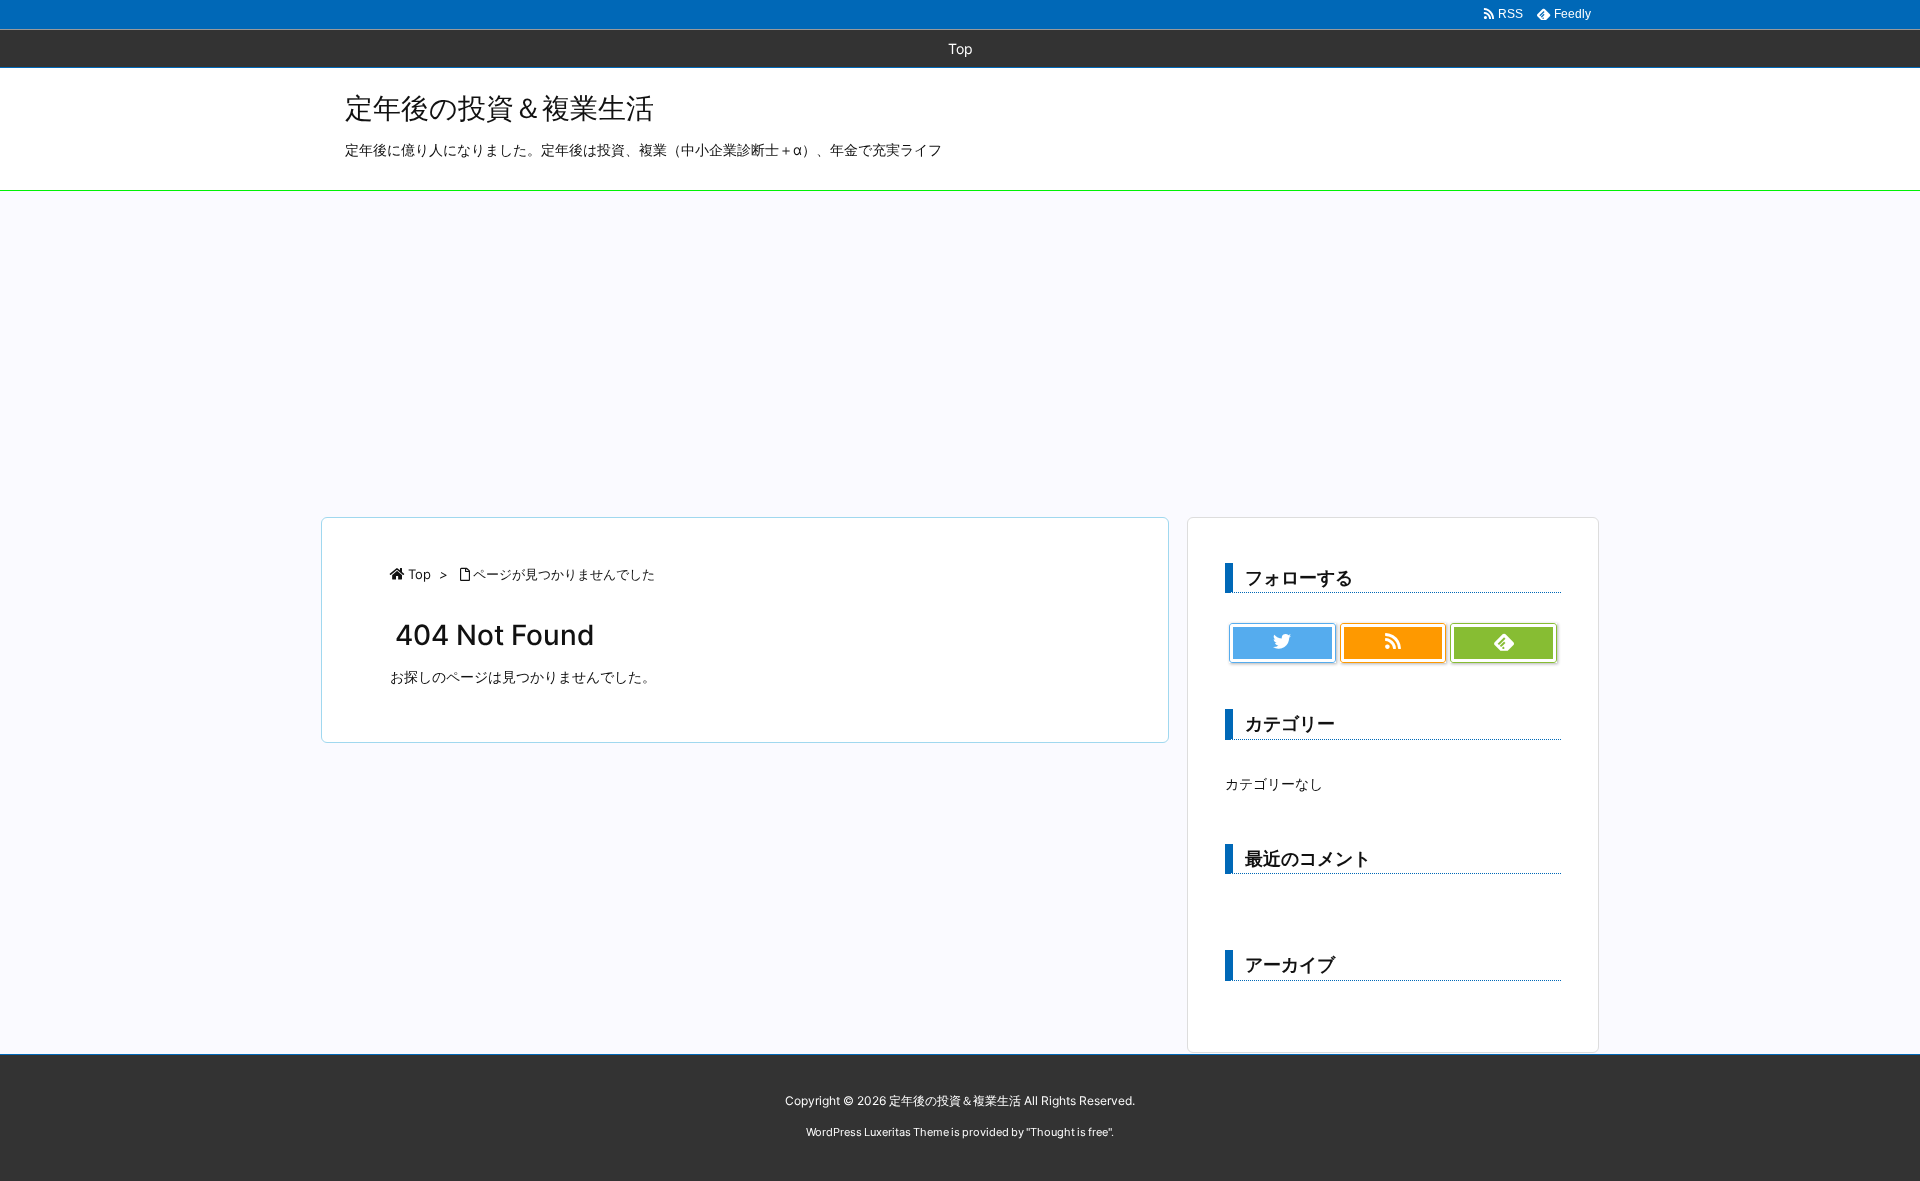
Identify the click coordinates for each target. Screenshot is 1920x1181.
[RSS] (1393, 643)
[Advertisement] (960, 341)
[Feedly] (1503, 643)
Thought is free (1069, 1132)
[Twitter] (1282, 643)
